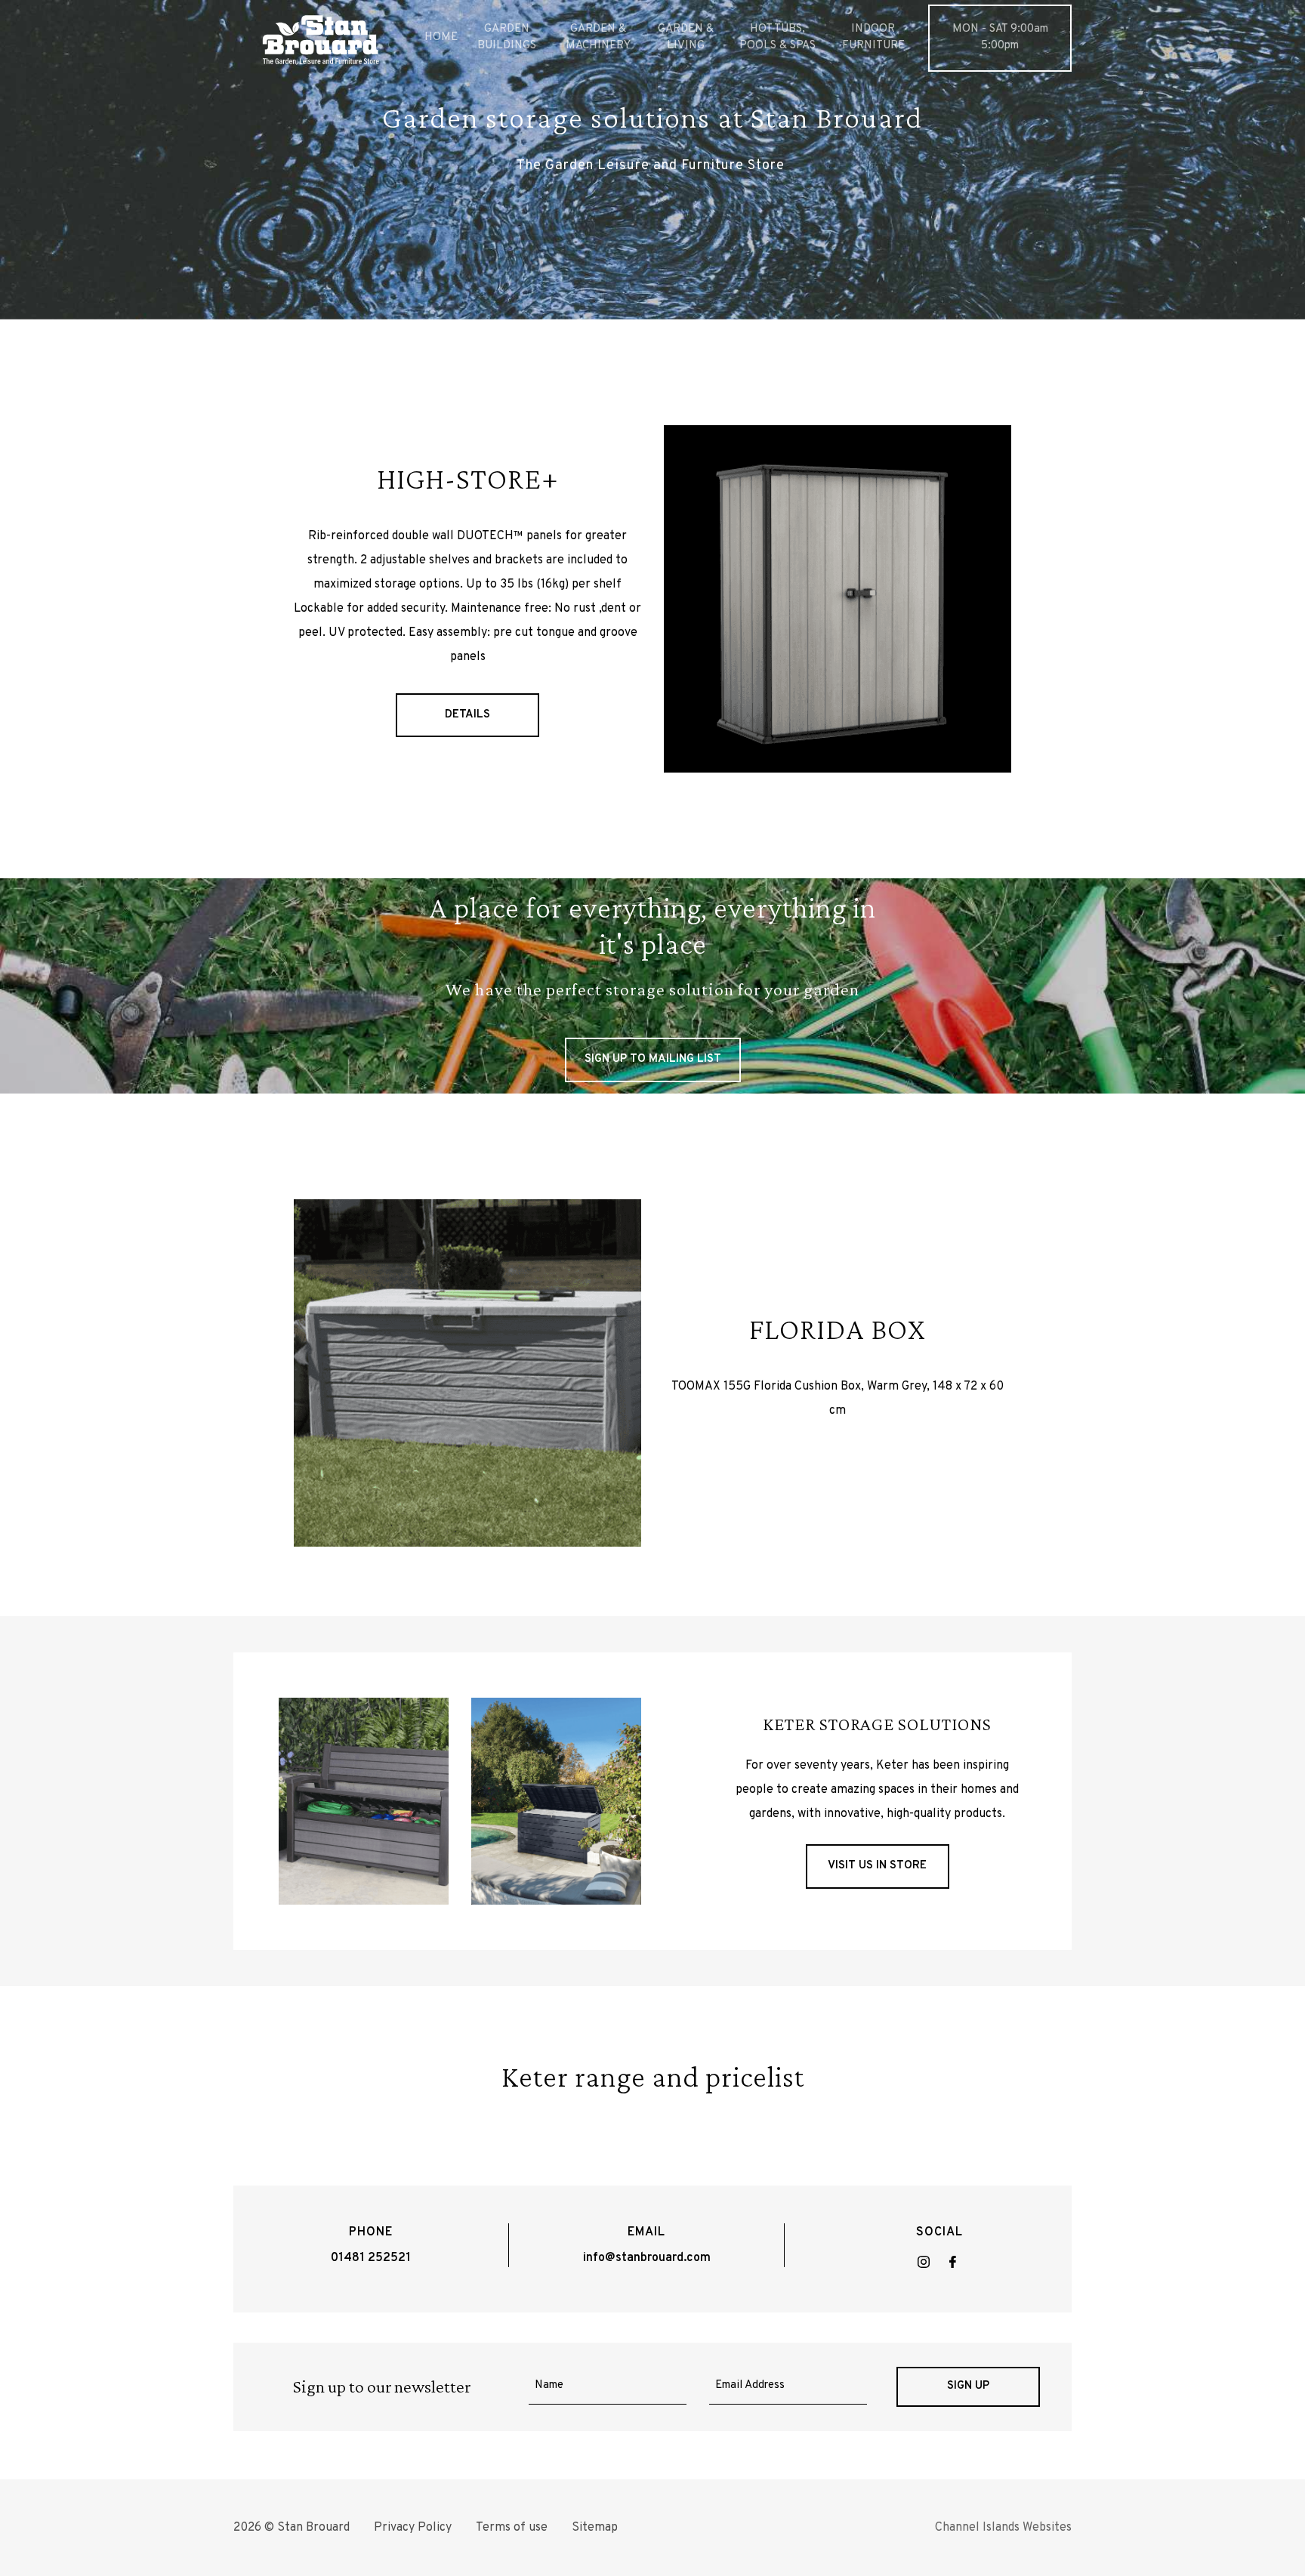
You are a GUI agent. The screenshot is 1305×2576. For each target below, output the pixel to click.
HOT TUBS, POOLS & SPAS (777, 38)
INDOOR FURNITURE (873, 38)
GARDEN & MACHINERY (598, 38)
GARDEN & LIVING (686, 38)
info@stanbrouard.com (647, 2258)
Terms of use (512, 2528)
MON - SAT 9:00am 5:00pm (1000, 38)
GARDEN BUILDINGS (507, 38)
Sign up (968, 2386)
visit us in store (877, 1866)
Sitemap (595, 2528)
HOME (441, 37)
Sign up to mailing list (653, 1059)
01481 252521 (371, 2258)
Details (467, 715)
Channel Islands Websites (1003, 2528)
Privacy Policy (413, 2528)
